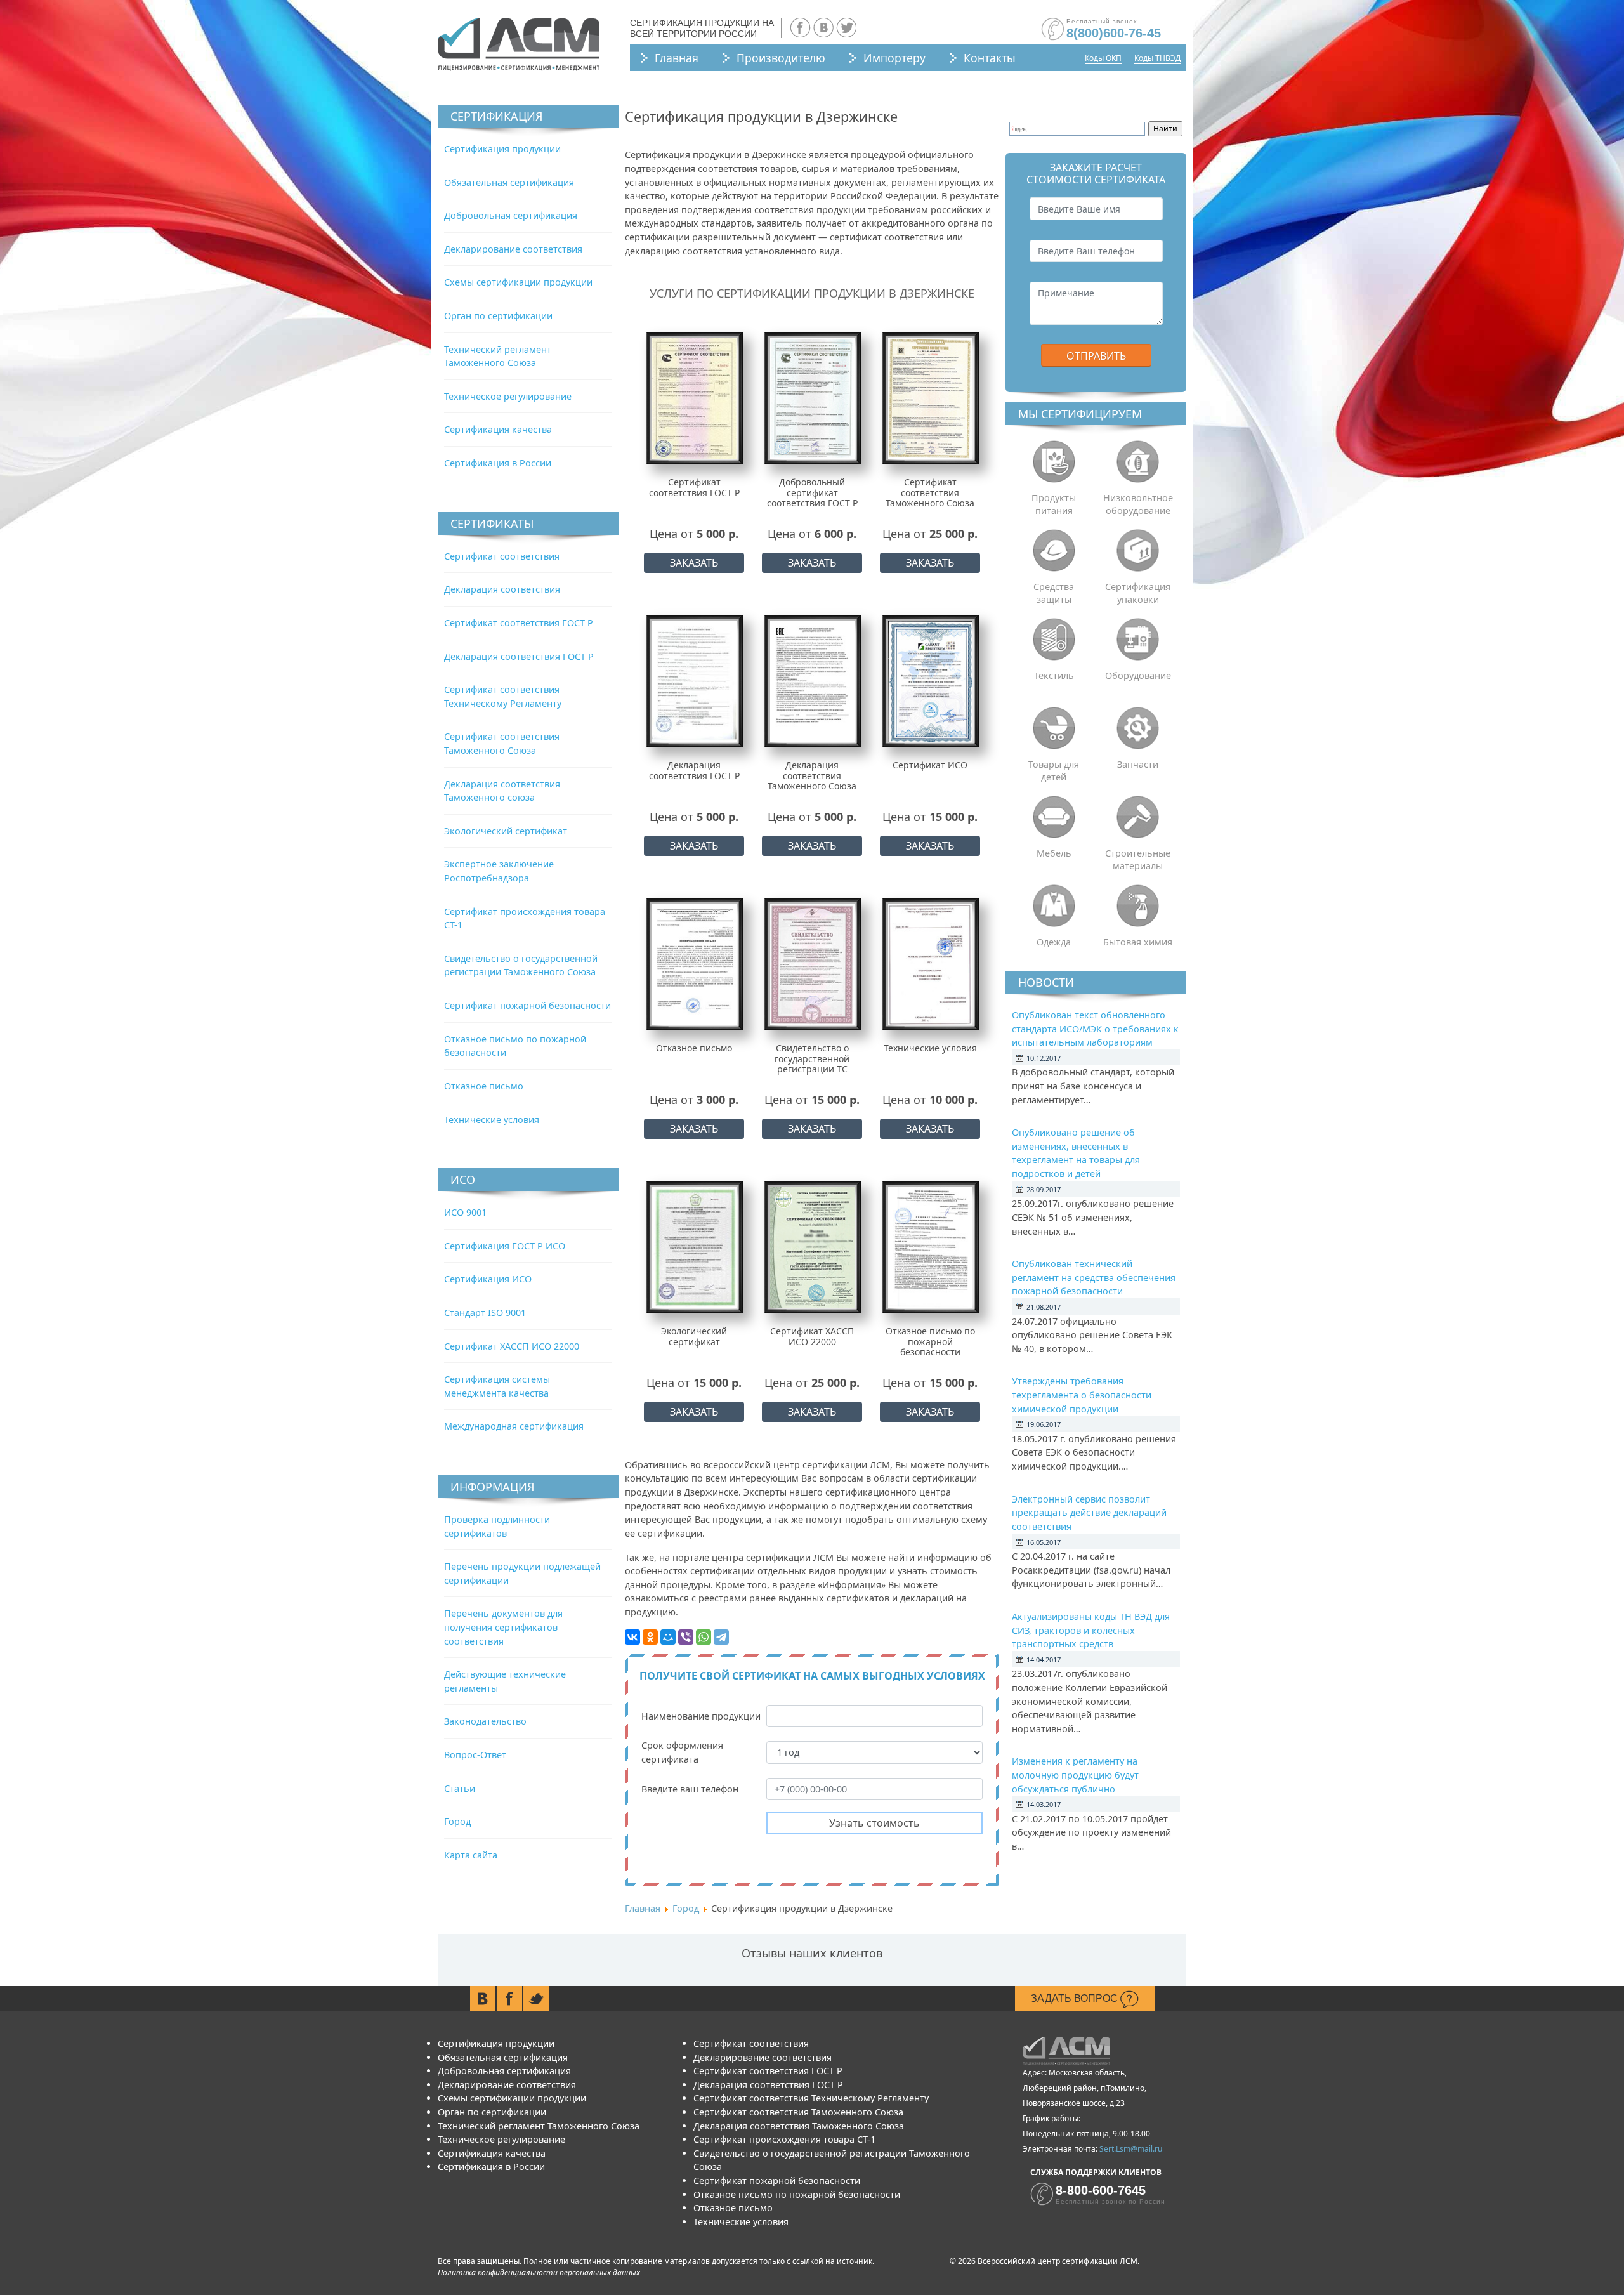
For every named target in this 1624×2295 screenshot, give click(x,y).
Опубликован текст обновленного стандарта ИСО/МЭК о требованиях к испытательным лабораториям (1095, 1029)
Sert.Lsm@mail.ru (1131, 2149)
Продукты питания (1054, 504)
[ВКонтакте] (632, 1637)
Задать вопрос (1076, 1998)
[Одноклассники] (650, 1637)
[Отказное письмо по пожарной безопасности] (930, 1246)
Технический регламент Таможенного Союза (539, 2126)
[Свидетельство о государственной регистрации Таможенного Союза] (812, 963)
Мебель (1054, 853)
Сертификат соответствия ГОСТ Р (519, 623)
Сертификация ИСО (488, 1279)
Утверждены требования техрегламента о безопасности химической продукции (1082, 1395)
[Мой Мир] (668, 1637)
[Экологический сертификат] (694, 1246)
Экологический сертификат (506, 831)
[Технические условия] (930, 963)
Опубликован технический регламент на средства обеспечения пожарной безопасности (1094, 1277)
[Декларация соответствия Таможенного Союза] (812, 681)
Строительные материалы (1138, 859)
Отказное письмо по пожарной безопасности (797, 2194)
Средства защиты (1054, 593)
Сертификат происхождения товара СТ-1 (784, 2139)
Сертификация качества (498, 429)
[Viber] (686, 1637)
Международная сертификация (514, 1426)
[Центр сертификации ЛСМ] (519, 44)
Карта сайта (471, 1855)
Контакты (990, 58)
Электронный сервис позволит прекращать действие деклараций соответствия (1089, 1513)
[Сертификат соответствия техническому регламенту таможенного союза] (930, 398)
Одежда (1054, 942)
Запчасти (1138, 764)
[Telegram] (721, 1637)
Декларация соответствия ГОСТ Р (519, 656)
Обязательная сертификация (509, 182)
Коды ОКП (1103, 58)
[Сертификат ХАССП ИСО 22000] (812, 1246)
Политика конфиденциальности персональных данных (539, 2272)
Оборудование (1138, 675)
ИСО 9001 (465, 1212)
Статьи (460, 1788)
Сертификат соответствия (502, 556)
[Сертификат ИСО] (930, 681)
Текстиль (1054, 675)
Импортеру (894, 58)
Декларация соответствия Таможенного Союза (799, 2126)
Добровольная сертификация (511, 215)
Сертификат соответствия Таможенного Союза (798, 2112)
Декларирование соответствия (513, 249)
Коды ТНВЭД (1157, 58)
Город (457, 1821)
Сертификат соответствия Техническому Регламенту (811, 2098)
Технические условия (492, 1120)
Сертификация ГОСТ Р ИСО (505, 1246)
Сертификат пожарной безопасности (527, 1005)
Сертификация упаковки (1138, 593)
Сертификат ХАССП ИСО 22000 (512, 1346)
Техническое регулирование (508, 396)
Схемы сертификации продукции (518, 282)
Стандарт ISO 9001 (485, 1312)
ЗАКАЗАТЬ (694, 563)
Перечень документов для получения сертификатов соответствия (503, 1627)
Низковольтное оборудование (1138, 504)
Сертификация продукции (502, 149)
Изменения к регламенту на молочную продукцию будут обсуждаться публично (1075, 1775)
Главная (677, 58)
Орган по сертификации (498, 316)
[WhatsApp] (704, 1637)
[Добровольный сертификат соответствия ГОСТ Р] (812, 398)
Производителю (781, 58)
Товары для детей (1054, 771)
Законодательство (485, 1721)
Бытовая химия (1138, 942)
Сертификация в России (498, 463)
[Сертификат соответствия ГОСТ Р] (694, 398)
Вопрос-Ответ (475, 1755)
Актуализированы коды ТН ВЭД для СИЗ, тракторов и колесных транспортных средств (1091, 1630)
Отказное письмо (484, 1086)
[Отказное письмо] (694, 963)
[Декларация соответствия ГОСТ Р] (694, 681)
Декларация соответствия (502, 589)
